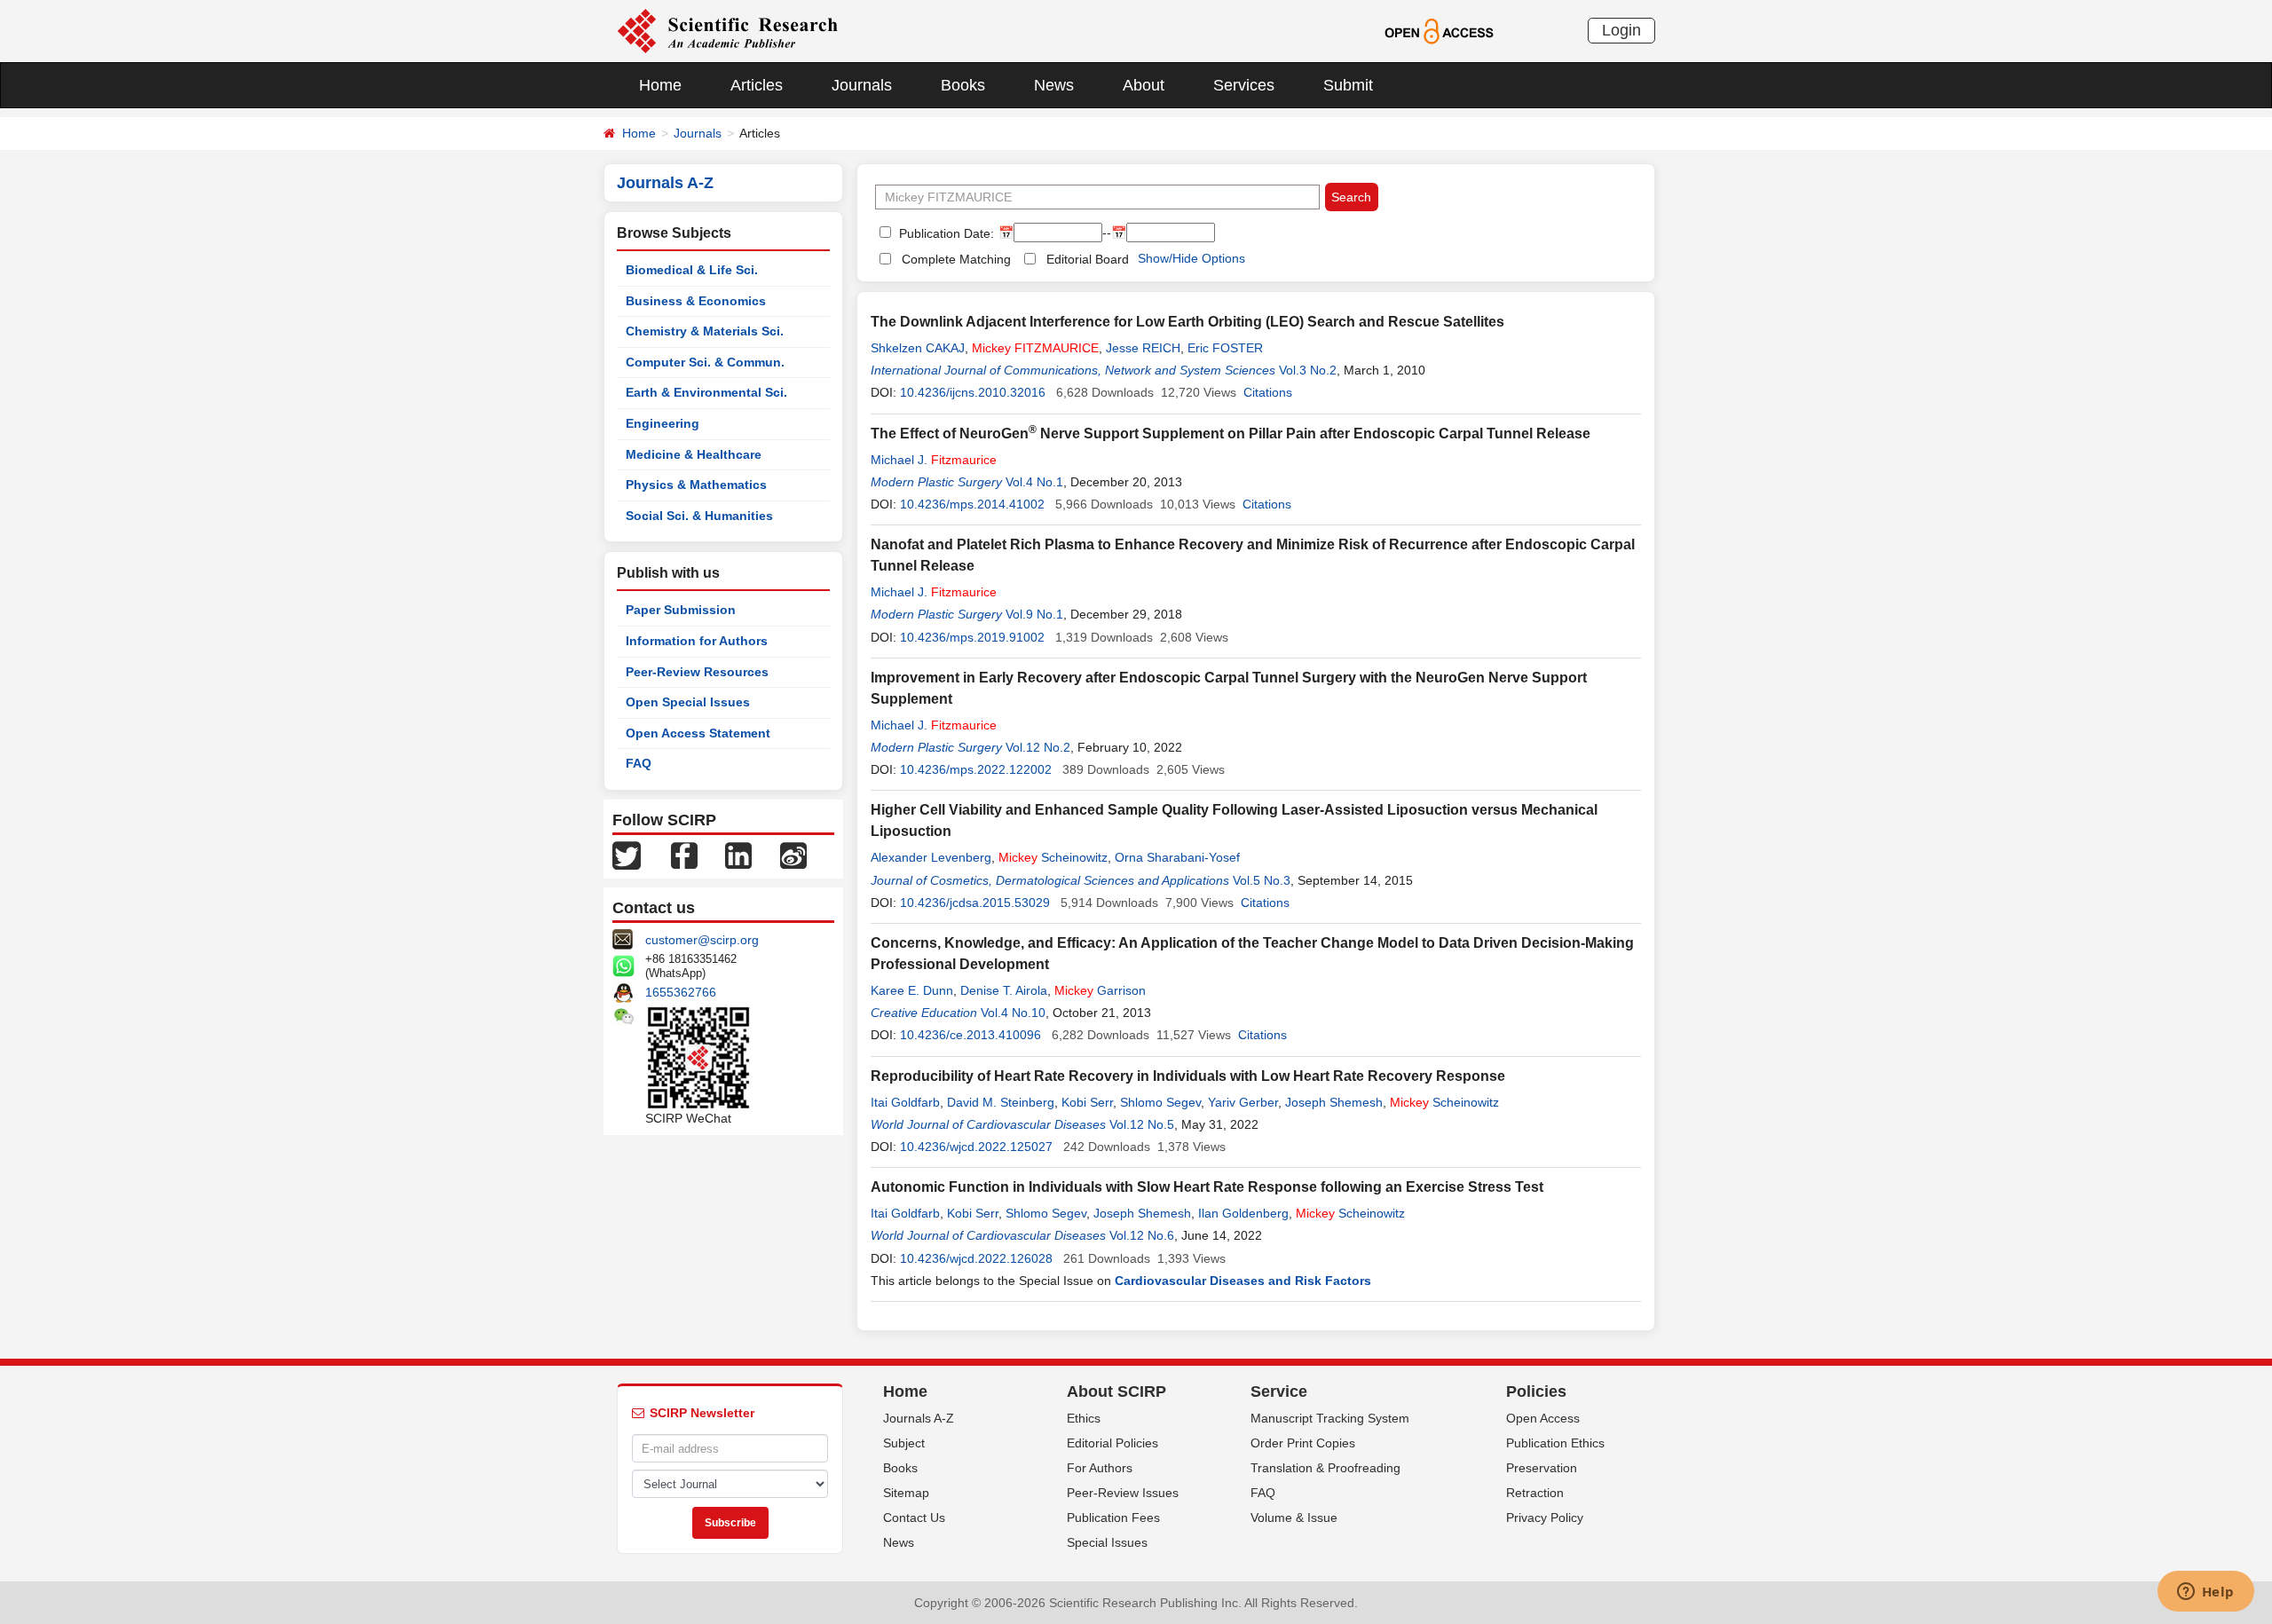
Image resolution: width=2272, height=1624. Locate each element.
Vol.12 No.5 (1142, 1124)
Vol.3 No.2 (1308, 370)
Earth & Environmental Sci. (706, 392)
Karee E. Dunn (912, 990)
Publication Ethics (1555, 1443)
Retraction (1535, 1493)
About (1144, 85)
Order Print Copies (1303, 1443)
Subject (904, 1443)
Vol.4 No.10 (1013, 1013)
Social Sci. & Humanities (699, 516)
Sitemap (906, 1493)
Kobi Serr (1087, 1102)
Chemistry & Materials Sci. (705, 331)
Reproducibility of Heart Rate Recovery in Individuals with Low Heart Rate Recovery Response (1188, 1076)
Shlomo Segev (1160, 1102)
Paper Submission (681, 610)
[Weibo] (793, 855)
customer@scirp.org (702, 940)
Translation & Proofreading (1325, 1468)
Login (1621, 30)
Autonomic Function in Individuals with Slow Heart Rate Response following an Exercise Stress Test (1207, 1187)
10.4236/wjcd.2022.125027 (976, 1147)
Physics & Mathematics (696, 485)
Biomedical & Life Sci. (692, 270)
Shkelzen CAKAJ (918, 348)
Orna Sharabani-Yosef (1177, 857)
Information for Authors (697, 641)
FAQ (639, 763)
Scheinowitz (1053, 857)
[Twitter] (627, 855)
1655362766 (681, 992)
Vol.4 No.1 (1034, 482)
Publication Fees (1113, 1518)
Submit (1348, 85)
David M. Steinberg (1001, 1102)
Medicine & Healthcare (694, 454)
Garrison (1100, 990)
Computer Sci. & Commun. (705, 362)
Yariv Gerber (1243, 1102)
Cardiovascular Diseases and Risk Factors (1243, 1281)
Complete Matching (956, 259)
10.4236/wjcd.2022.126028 (976, 1258)
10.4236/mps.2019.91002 (972, 637)
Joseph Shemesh (1334, 1102)
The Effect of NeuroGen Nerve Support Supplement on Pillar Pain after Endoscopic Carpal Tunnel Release (1231, 434)
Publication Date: (945, 233)
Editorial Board (1088, 259)
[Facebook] (684, 855)
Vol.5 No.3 (1262, 880)
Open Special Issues (688, 702)
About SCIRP (1116, 1391)
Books (963, 85)
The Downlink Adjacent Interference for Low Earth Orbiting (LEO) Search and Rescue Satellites (1187, 322)
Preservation (1542, 1468)
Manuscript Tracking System (1330, 1418)
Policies (1536, 1391)
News (1054, 85)
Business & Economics (696, 301)
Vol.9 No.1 (1034, 614)
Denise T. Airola (1004, 990)
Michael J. (934, 460)
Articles (757, 85)
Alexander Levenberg (931, 857)
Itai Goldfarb (905, 1102)
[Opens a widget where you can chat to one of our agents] (2205, 1593)
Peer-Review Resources (697, 672)
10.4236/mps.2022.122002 (976, 769)
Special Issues (1107, 1542)
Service (1279, 1391)
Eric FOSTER (1225, 348)
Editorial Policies (1112, 1443)
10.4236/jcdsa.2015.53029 (975, 903)
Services (1244, 85)
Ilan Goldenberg (1243, 1213)
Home (660, 85)
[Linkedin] (738, 855)
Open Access (1543, 1418)
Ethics (1084, 1418)
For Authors (1100, 1468)
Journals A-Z (919, 1418)
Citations (1268, 392)
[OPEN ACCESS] (1439, 30)
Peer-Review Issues (1123, 1493)
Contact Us (914, 1518)
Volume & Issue (1294, 1518)
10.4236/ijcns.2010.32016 (973, 392)
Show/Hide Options (1191, 258)
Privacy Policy (1545, 1518)
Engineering (663, 423)
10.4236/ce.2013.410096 (970, 1035)
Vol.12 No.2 (1038, 747)
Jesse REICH (1143, 348)
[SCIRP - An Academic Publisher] (727, 30)
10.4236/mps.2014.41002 (972, 504)
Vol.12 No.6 (1142, 1235)
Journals (862, 85)
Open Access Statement (698, 733)
